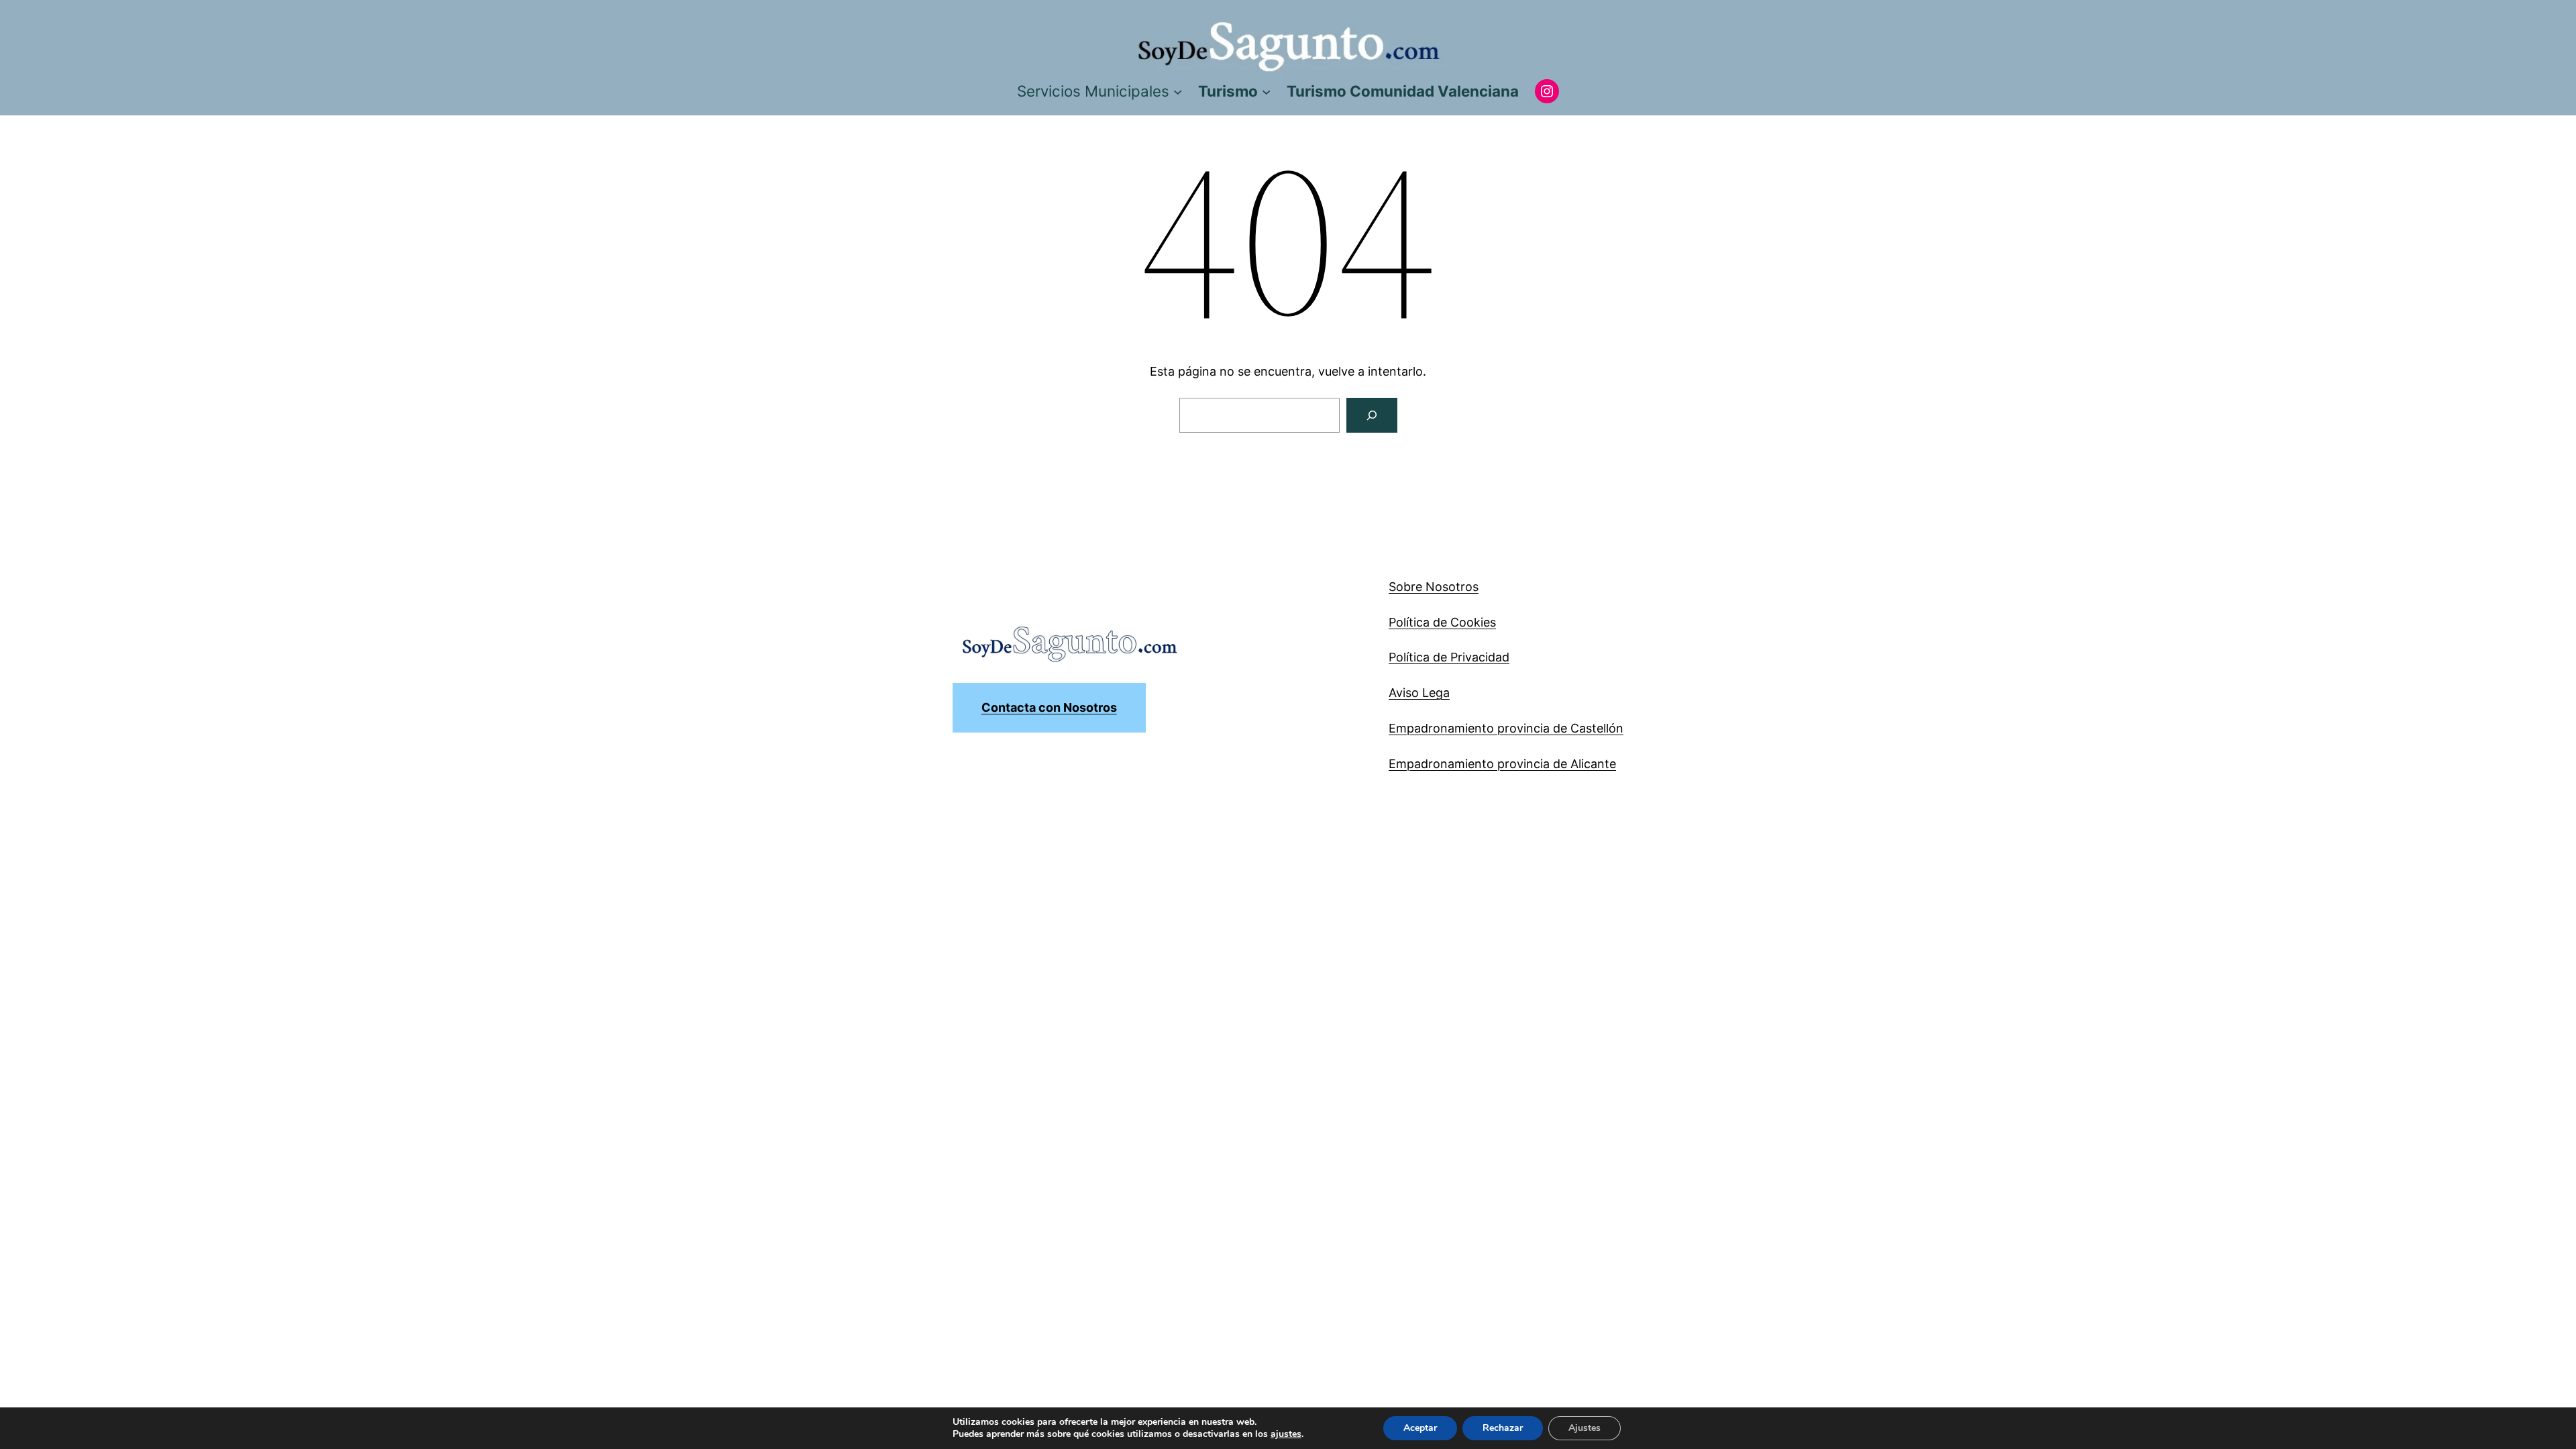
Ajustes (1585, 1428)
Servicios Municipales (1093, 91)
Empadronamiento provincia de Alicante (1502, 764)
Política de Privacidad (1449, 657)
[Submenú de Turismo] (1266, 91)
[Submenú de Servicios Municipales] (1178, 91)
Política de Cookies (1442, 622)
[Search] (1372, 415)
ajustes (1286, 1434)
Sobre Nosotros (1434, 587)
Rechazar (1503, 1428)
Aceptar (1420, 1428)
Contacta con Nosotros (1049, 707)
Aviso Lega (1419, 693)
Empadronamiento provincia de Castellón (1506, 728)
